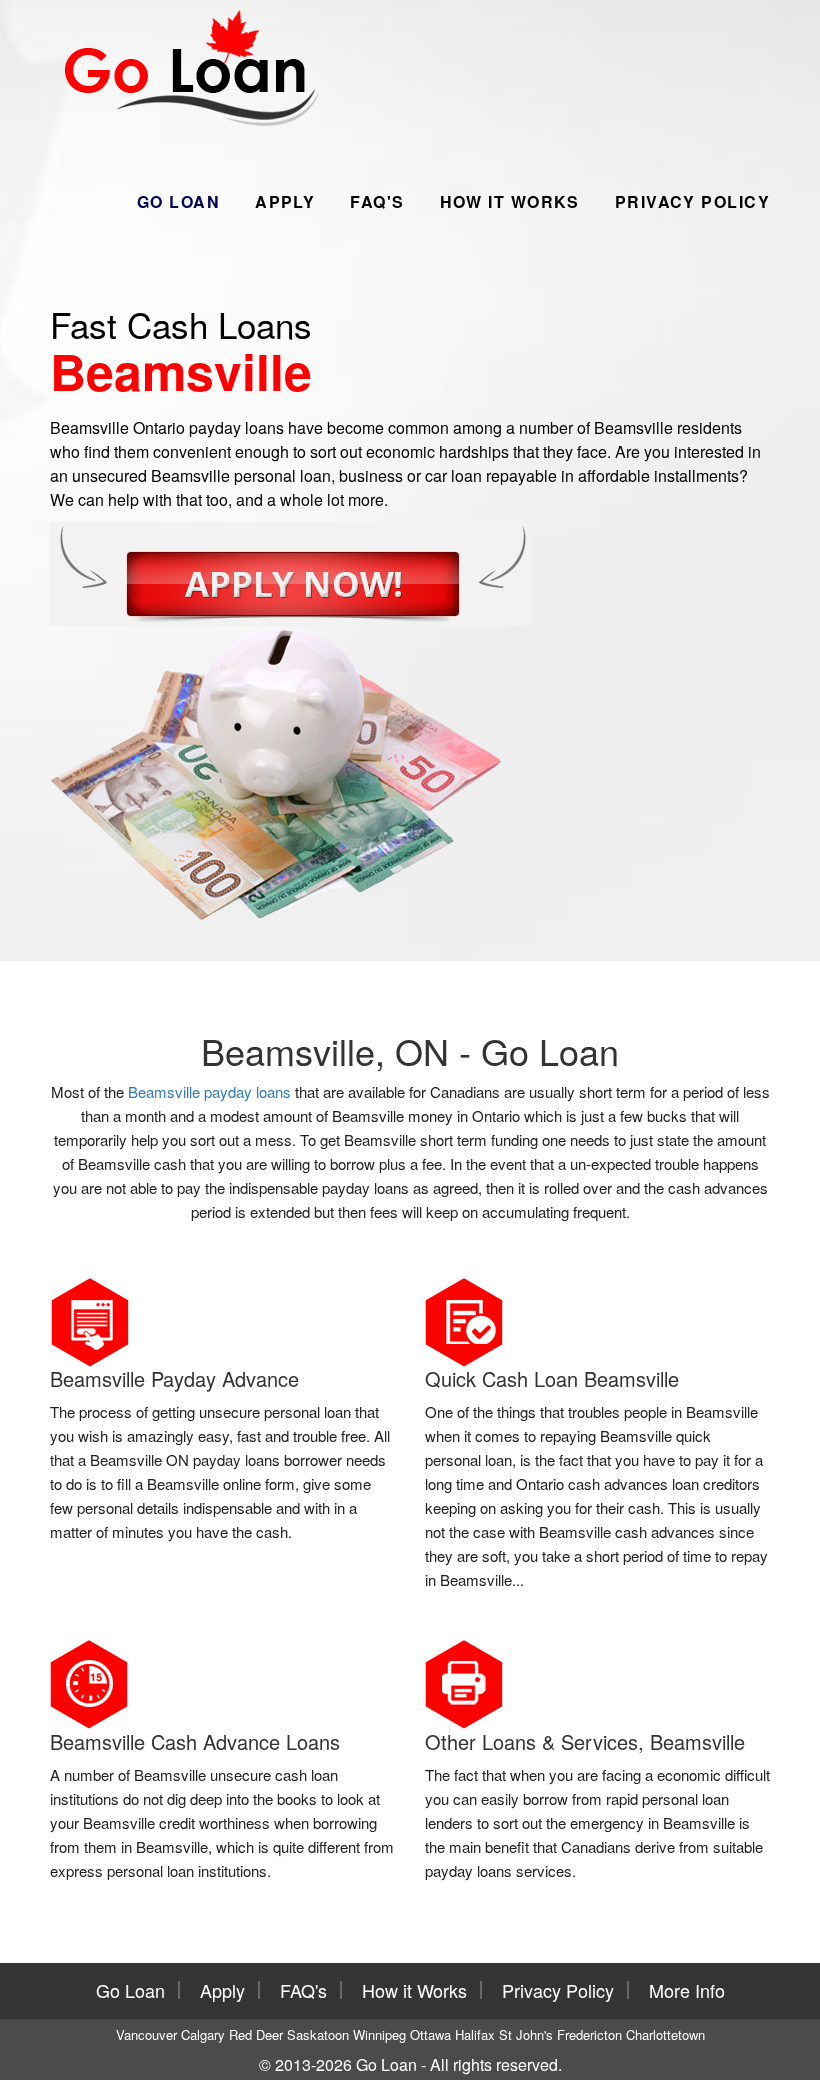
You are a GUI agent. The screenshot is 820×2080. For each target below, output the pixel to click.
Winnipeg (379, 2034)
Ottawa (430, 2034)
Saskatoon (318, 2034)
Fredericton (589, 2034)
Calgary (203, 2034)
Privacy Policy (692, 201)
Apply (285, 201)
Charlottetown (665, 2034)
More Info (687, 1990)
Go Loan (178, 201)
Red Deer (256, 2034)
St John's (526, 2034)
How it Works (510, 201)
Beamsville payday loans (209, 1091)
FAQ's (377, 201)
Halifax (475, 2034)
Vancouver (146, 2034)
